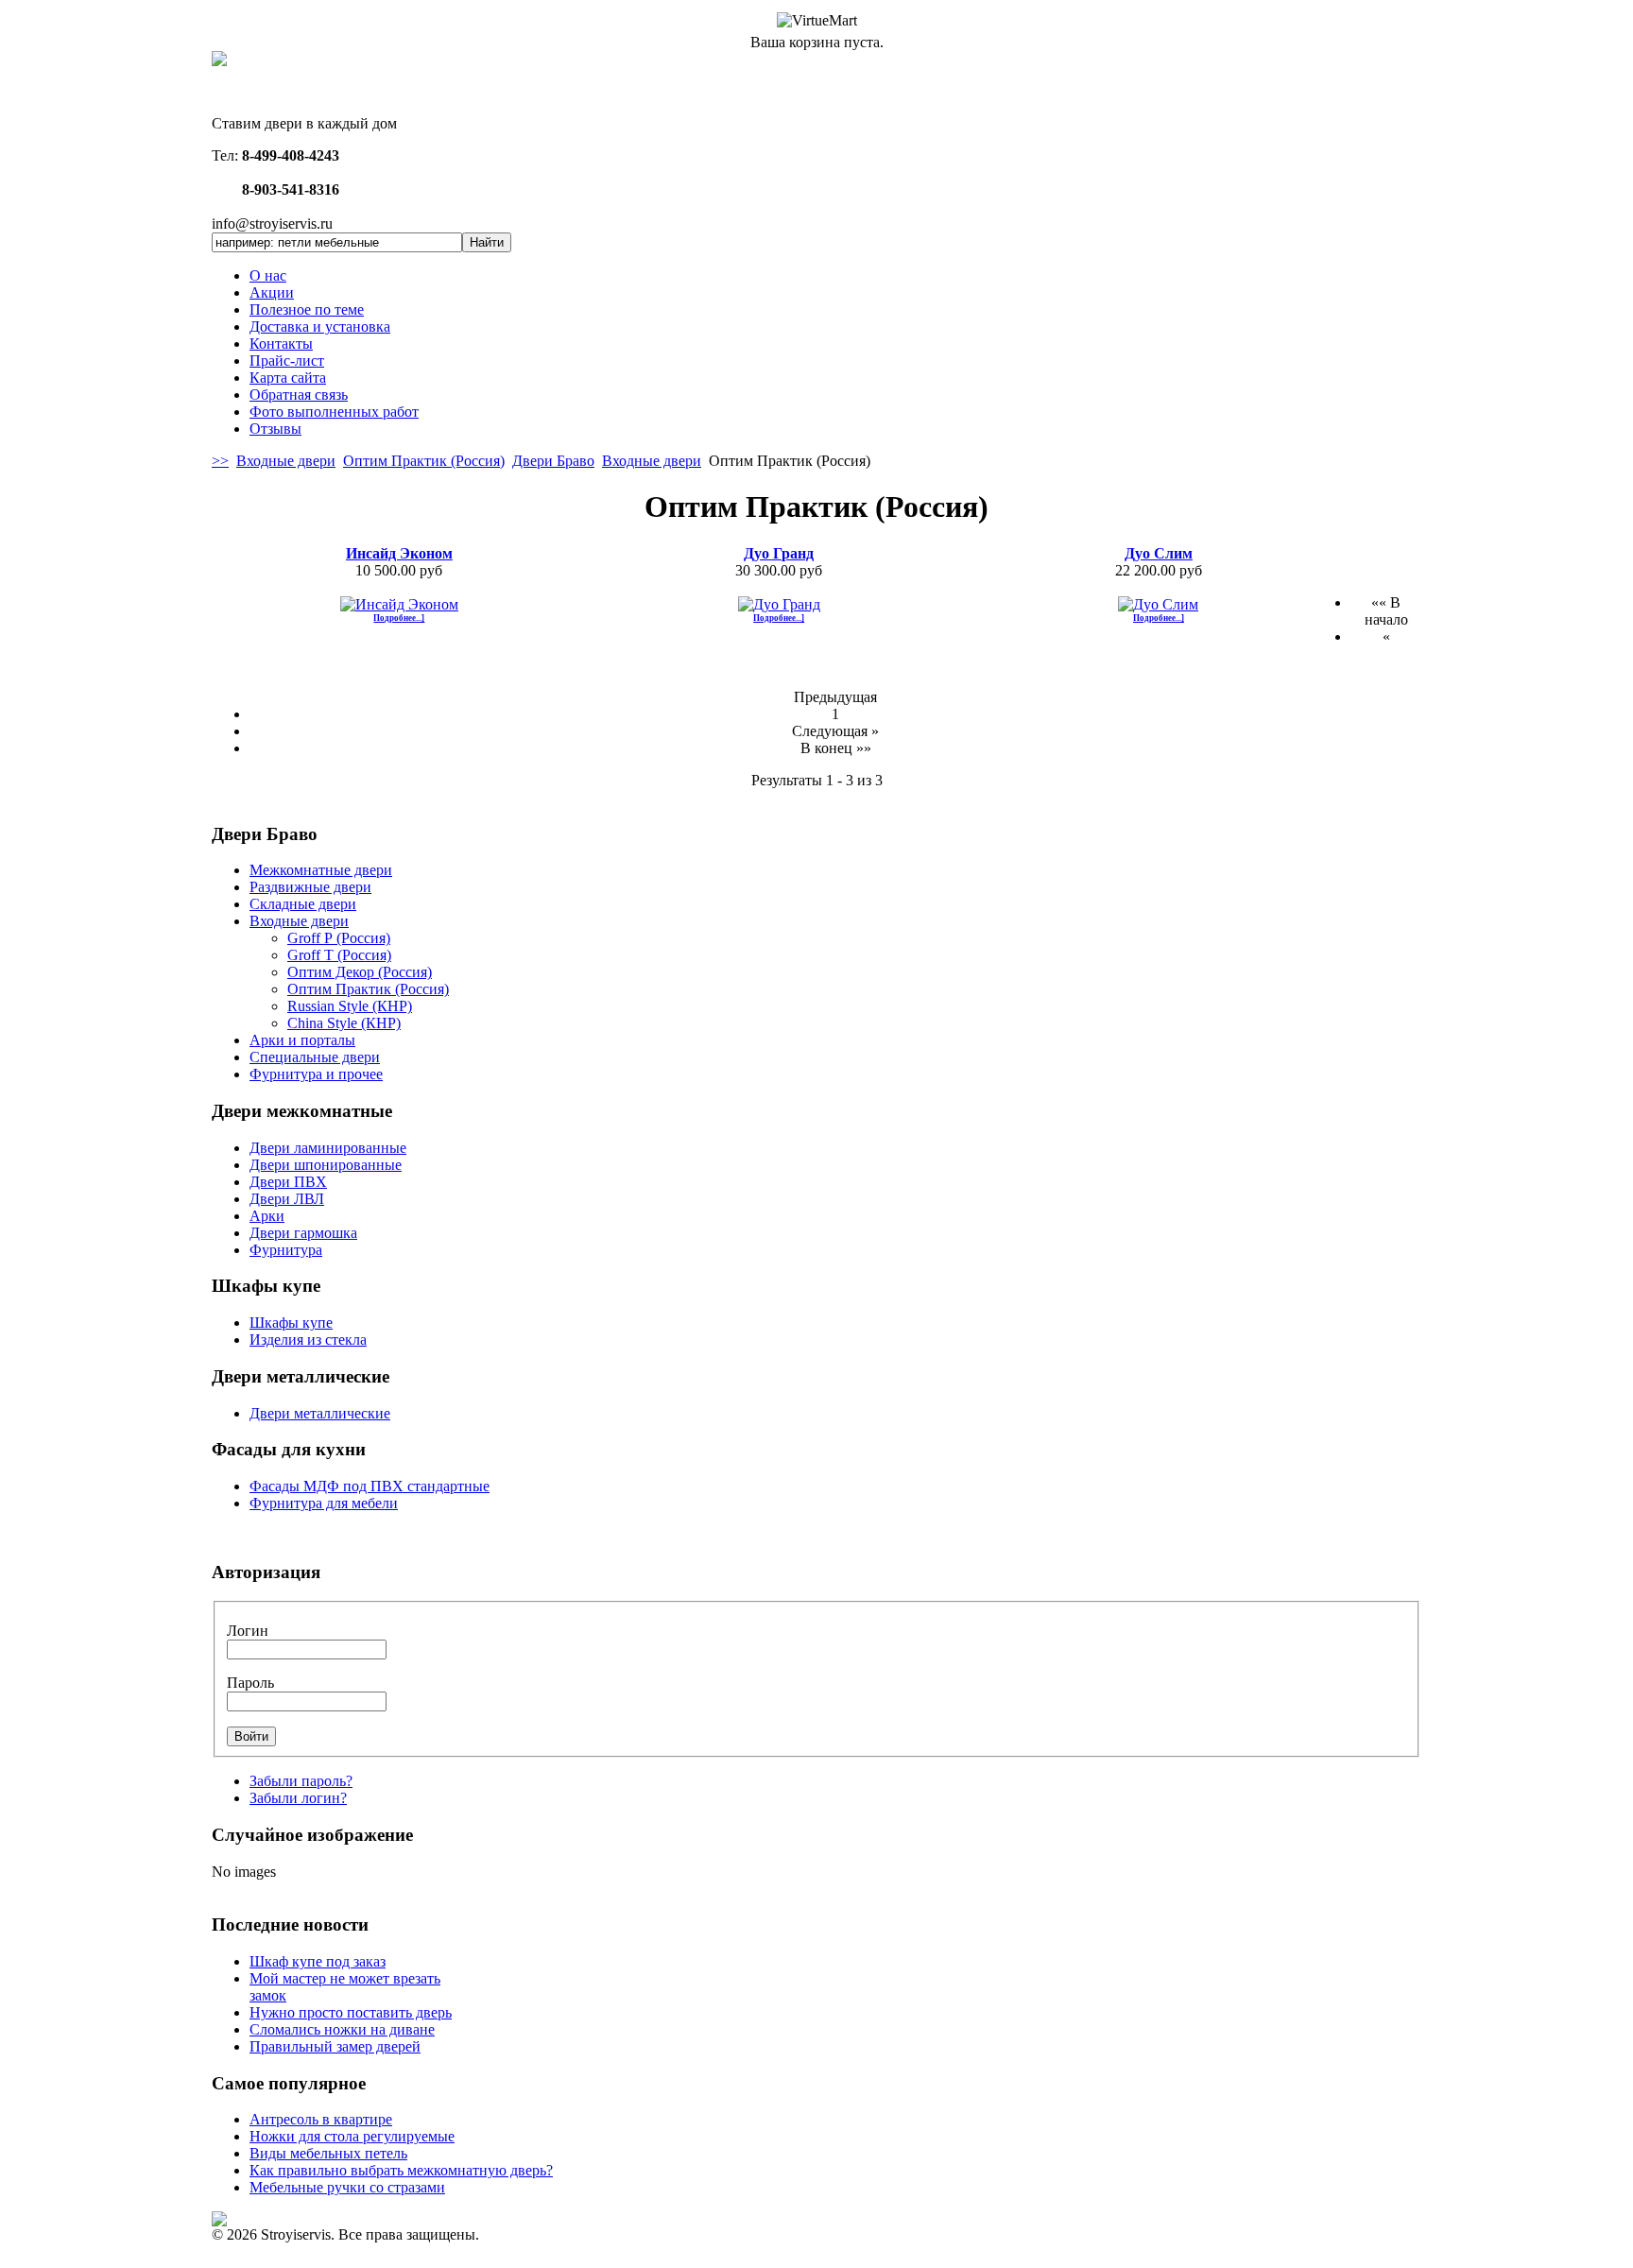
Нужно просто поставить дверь (351, 2012)
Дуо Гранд (779, 553)
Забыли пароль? (301, 1781)
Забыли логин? (298, 1798)
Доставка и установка (320, 326)
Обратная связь (299, 395)
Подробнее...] (399, 618)
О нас (268, 275)
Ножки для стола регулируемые (352, 2136)
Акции (272, 292)
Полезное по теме (307, 309)
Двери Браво (553, 461)
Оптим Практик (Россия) (424, 461)
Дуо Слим (1159, 553)
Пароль (250, 1683)
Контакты (281, 344)
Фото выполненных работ (334, 412)
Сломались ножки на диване (342, 2029)
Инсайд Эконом (399, 553)
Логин (248, 1631)
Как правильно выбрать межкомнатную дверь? (401, 2170)
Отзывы (275, 429)
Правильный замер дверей (335, 2046)
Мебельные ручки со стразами (347, 2187)
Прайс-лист (287, 361)
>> (220, 461)
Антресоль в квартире (321, 2119)
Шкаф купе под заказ (318, 1961)
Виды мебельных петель (328, 2153)
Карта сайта (288, 378)
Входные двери (286, 461)
